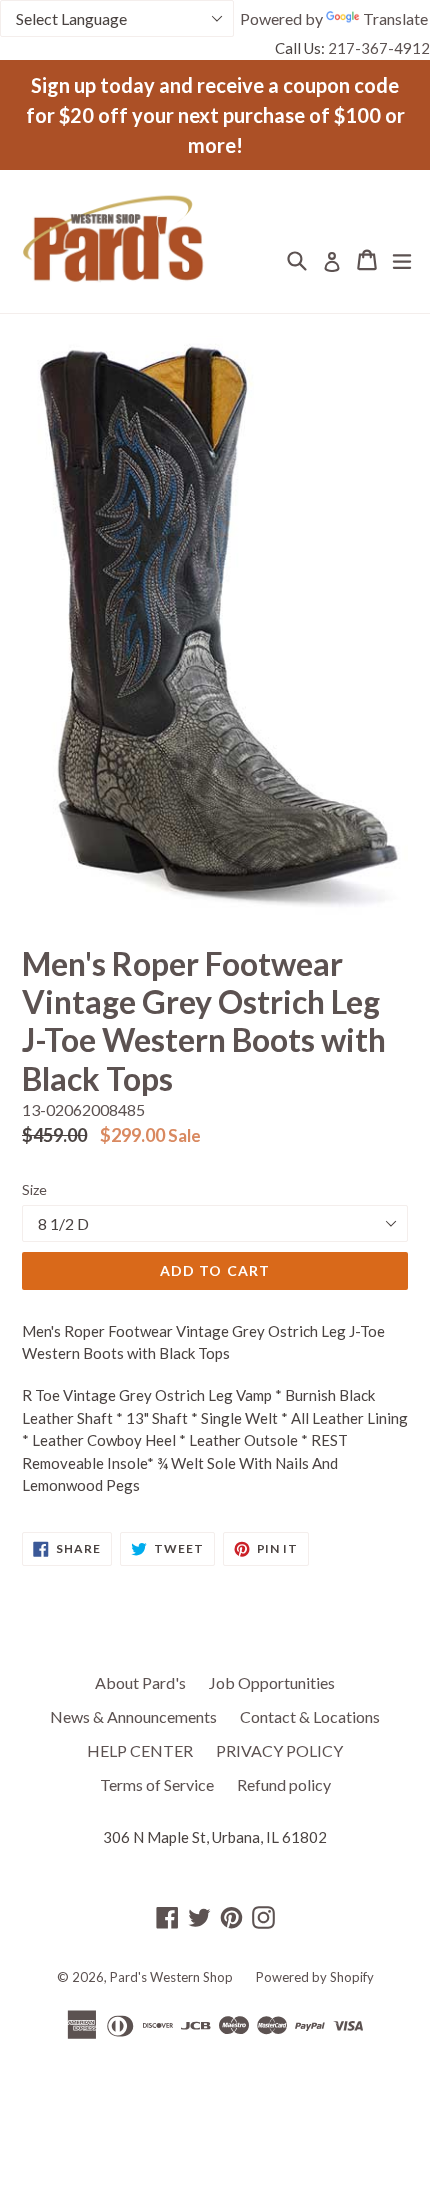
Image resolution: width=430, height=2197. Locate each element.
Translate (395, 18)
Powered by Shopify (315, 1977)
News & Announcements (133, 1716)
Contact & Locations (310, 1716)
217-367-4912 (379, 48)
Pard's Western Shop (171, 1977)
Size (34, 1189)
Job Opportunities (272, 1682)
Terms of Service (157, 1784)
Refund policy (284, 1784)
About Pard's (140, 1682)
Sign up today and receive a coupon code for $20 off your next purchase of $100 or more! (215, 115)
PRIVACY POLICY (279, 1750)
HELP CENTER (140, 1750)
